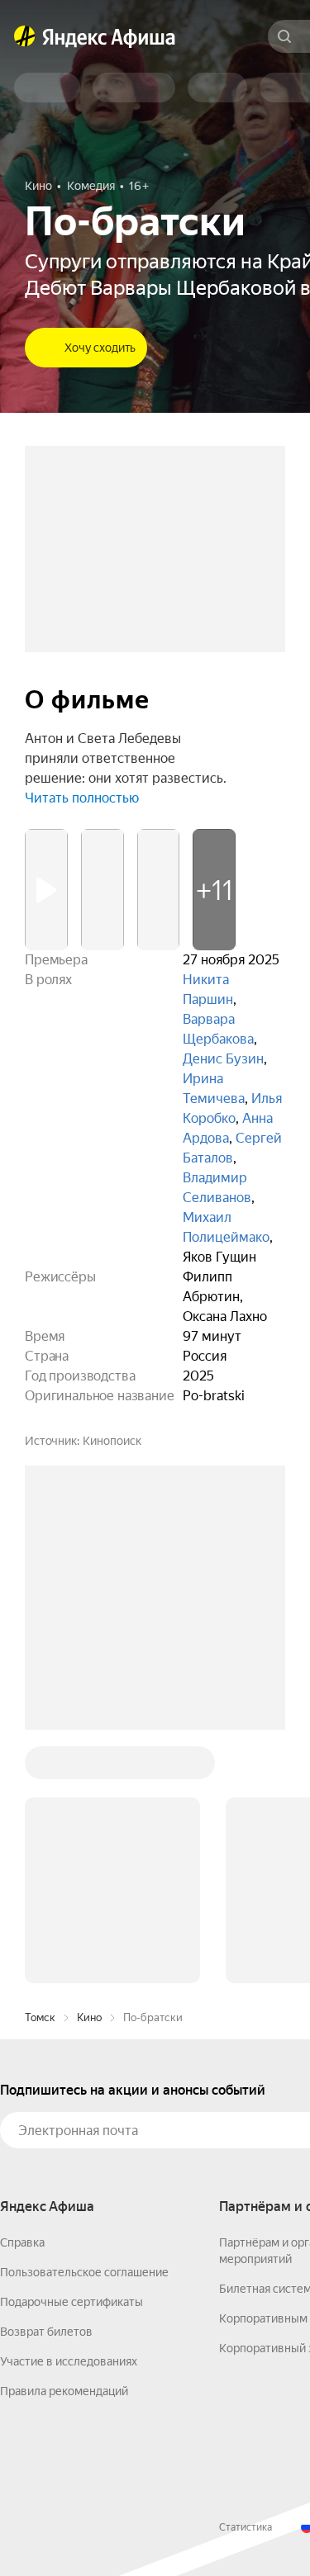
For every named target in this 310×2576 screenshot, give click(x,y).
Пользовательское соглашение (84, 2272)
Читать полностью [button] (82, 798)
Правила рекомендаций (64, 2391)
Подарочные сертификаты (72, 2302)
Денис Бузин (223, 1059)
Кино (89, 2017)
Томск (40, 2017)
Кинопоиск (112, 1441)
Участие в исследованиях (69, 2361)
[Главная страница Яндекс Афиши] (25, 36)
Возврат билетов (46, 2332)
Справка (22, 2242)
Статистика (246, 2527)
